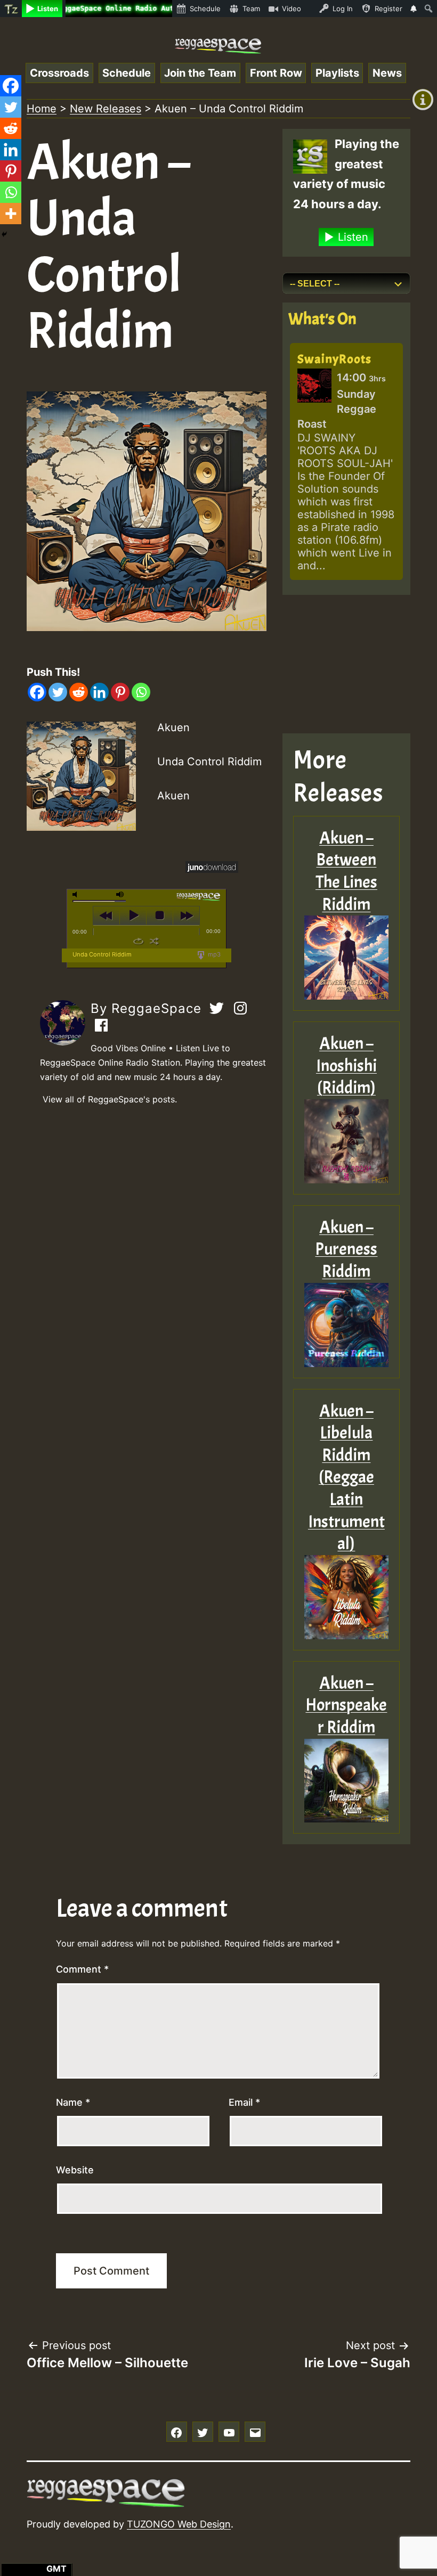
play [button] (133, 915)
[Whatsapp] (141, 692)
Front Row (276, 73)
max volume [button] (120, 894)
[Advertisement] (346, 664)
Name (73, 2102)
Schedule (127, 73)
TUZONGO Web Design (179, 2524)
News (387, 73)
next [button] (186, 915)
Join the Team (200, 73)
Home (42, 109)
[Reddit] (79, 692)
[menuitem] (11, 9)
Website (75, 2170)
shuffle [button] (154, 941)
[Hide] (4, 234)
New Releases (106, 109)
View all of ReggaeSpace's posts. (110, 1099)
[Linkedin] (99, 692)
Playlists (337, 73)
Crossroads (59, 73)
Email (244, 2102)
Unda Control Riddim (102, 954)
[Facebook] (37, 692)
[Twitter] (58, 692)
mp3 (213, 954)
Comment (82, 1969)
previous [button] (106, 915)
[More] (11, 214)
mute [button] (77, 894)
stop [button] (160, 915)
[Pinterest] (120, 692)
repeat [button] (138, 941)
